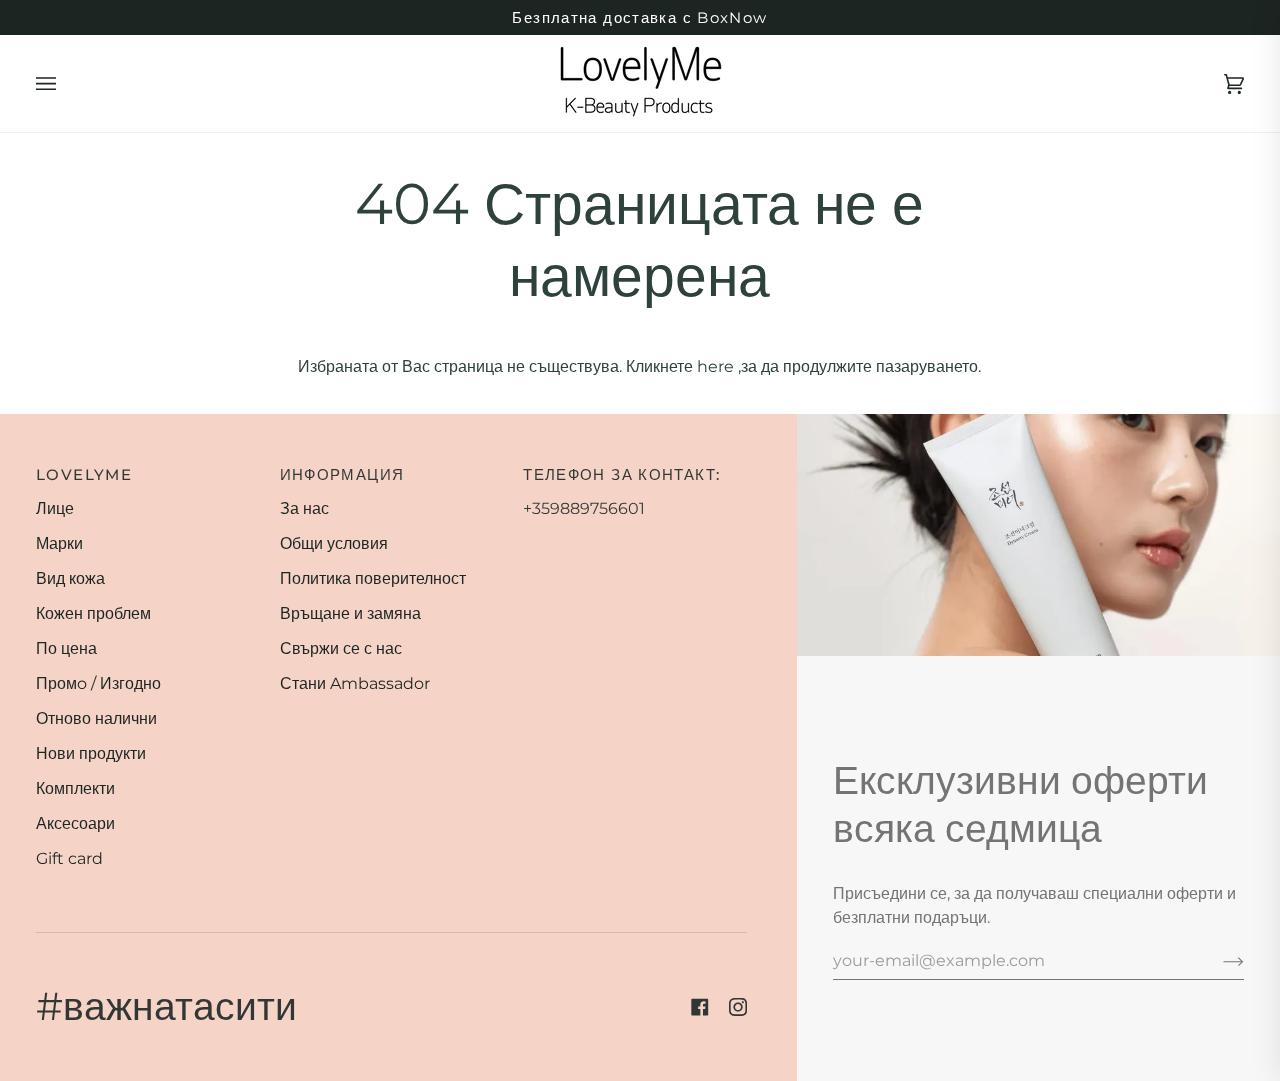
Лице (55, 508)
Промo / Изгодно (98, 683)
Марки (59, 543)
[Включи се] (1217, 961)
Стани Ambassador (355, 683)
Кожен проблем (93, 613)
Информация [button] (342, 474)
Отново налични (96, 718)
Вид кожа (70, 578)
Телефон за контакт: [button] (621, 474)
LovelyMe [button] (84, 474)
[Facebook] (700, 1007)
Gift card (69, 858)
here (715, 366)
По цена (66, 648)
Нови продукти (91, 753)
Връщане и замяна (350, 613)
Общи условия (334, 543)
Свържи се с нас (341, 648)
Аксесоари (75, 823)
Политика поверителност (373, 578)
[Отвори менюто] (66, 83)
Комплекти (75, 788)
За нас (304, 508)
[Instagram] (738, 1007)
